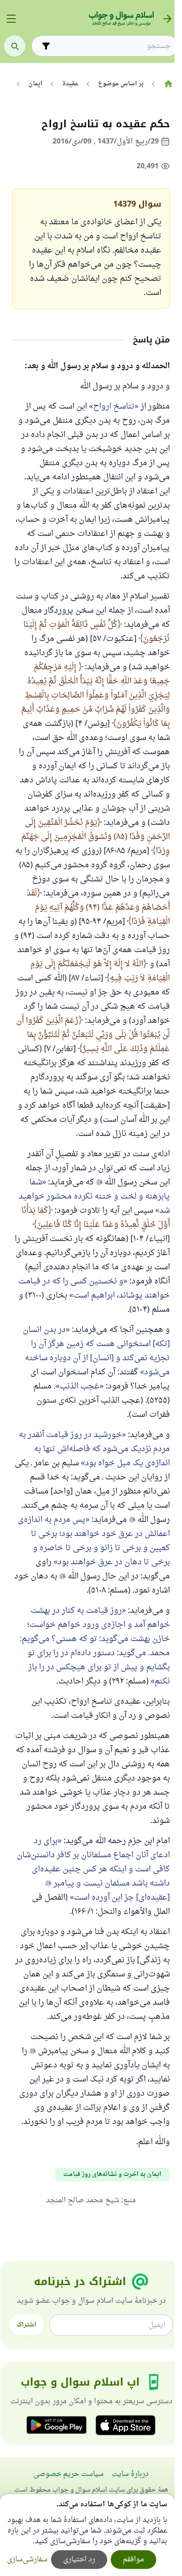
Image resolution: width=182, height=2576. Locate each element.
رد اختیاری (79, 2560)
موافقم (133, 2560)
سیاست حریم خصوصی (69, 2474)
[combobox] (112, 46)
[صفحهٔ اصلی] (168, 84)
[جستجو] (15, 46)
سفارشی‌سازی (27, 2560)
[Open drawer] (11, 19)
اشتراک (27, 2325)
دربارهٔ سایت (130, 2474)
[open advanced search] (46, 46)
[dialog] (87, 2535)
